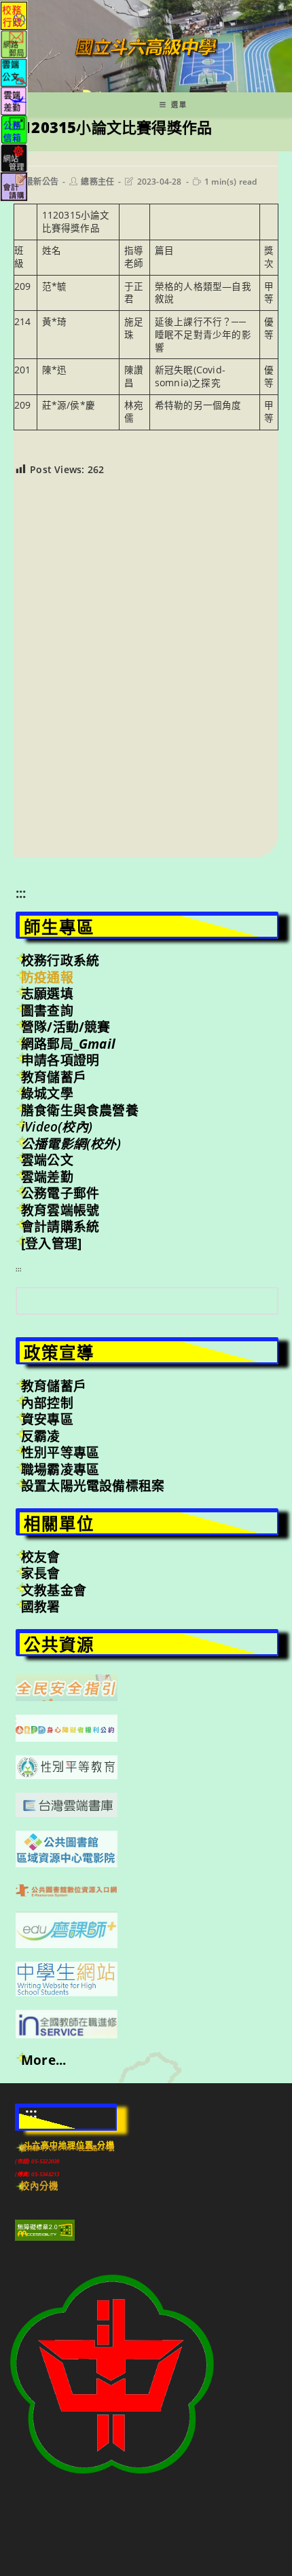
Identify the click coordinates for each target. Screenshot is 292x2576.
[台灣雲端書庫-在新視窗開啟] (67, 1804)
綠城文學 (47, 1094)
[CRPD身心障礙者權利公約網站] (67, 1728)
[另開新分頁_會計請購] (14, 186)
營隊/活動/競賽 (66, 1027)
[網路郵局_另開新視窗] (14, 43)
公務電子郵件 (60, 1193)
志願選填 (47, 994)
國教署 (41, 1607)
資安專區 (47, 1419)
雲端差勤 (47, 1177)
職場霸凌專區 (60, 1470)
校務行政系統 (60, 960)
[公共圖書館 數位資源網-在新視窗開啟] (67, 1889)
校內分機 (40, 2186)
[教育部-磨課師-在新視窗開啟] (67, 1928)
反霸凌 (41, 1436)
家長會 (41, 1573)
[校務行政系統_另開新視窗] (14, 15)
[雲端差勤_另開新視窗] (14, 100)
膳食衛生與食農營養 (80, 1110)
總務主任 (97, 182)
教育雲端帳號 (60, 1210)
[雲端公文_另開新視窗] (14, 72)
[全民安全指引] (67, 1687)
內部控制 (47, 1403)
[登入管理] (51, 1244)
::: (21, 893)
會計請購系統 (60, 1227)
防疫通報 (47, 977)
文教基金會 (54, 1590)
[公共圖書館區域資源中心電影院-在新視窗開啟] (67, 1848)
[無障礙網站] (45, 2229)
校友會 (41, 1557)
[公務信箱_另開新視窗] (14, 129)
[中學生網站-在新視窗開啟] (67, 1977)
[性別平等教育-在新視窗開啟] (67, 1766)
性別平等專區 (60, 1453)
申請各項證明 (60, 1060)
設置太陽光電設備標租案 (93, 1486)
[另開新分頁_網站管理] (14, 157)
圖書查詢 (47, 1011)
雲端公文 (47, 1160)
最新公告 (42, 182)
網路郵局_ (68, 1044)
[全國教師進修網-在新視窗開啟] (67, 2023)
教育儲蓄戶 (54, 1077)
